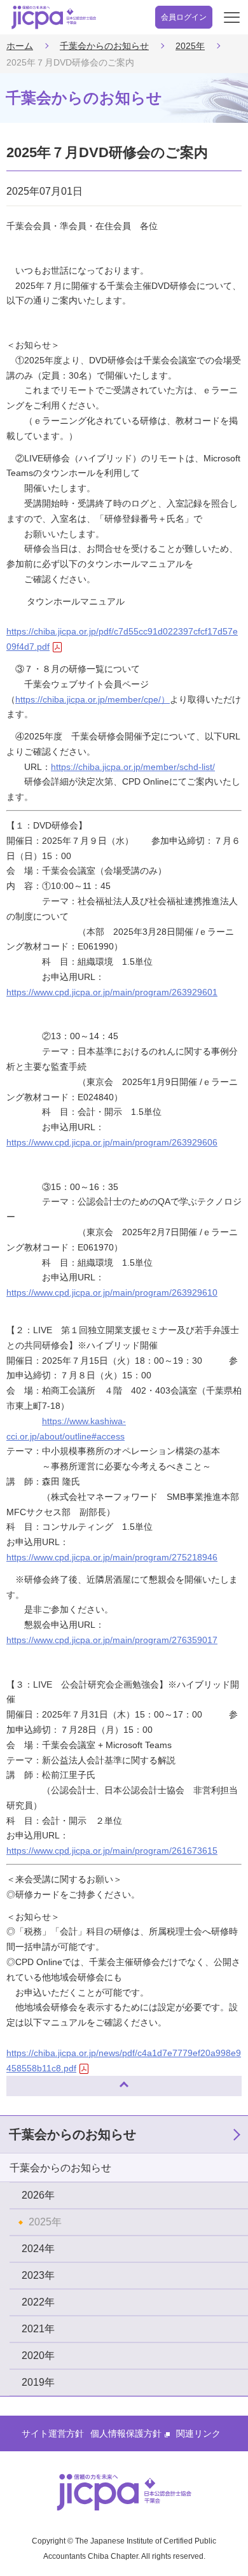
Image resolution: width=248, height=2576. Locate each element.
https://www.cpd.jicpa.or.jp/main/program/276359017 (112, 1640)
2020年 (38, 2355)
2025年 (190, 46)
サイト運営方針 (53, 2433)
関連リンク (198, 2433)
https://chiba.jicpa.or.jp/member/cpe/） (93, 699)
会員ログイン (184, 17)
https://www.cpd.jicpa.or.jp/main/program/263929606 (112, 1142)
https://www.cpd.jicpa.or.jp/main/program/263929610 (112, 1292)
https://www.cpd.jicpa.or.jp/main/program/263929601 (112, 992)
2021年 (38, 2329)
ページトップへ (29, 2081)
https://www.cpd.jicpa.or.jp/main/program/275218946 (112, 1557)
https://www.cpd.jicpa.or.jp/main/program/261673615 (112, 1851)
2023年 (38, 2275)
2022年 (38, 2302)
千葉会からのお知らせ (104, 46)
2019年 (38, 2382)
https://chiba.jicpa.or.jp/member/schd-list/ (133, 767)
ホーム (20, 46)
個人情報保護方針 (126, 2433)
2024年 (38, 2249)
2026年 (38, 2195)
